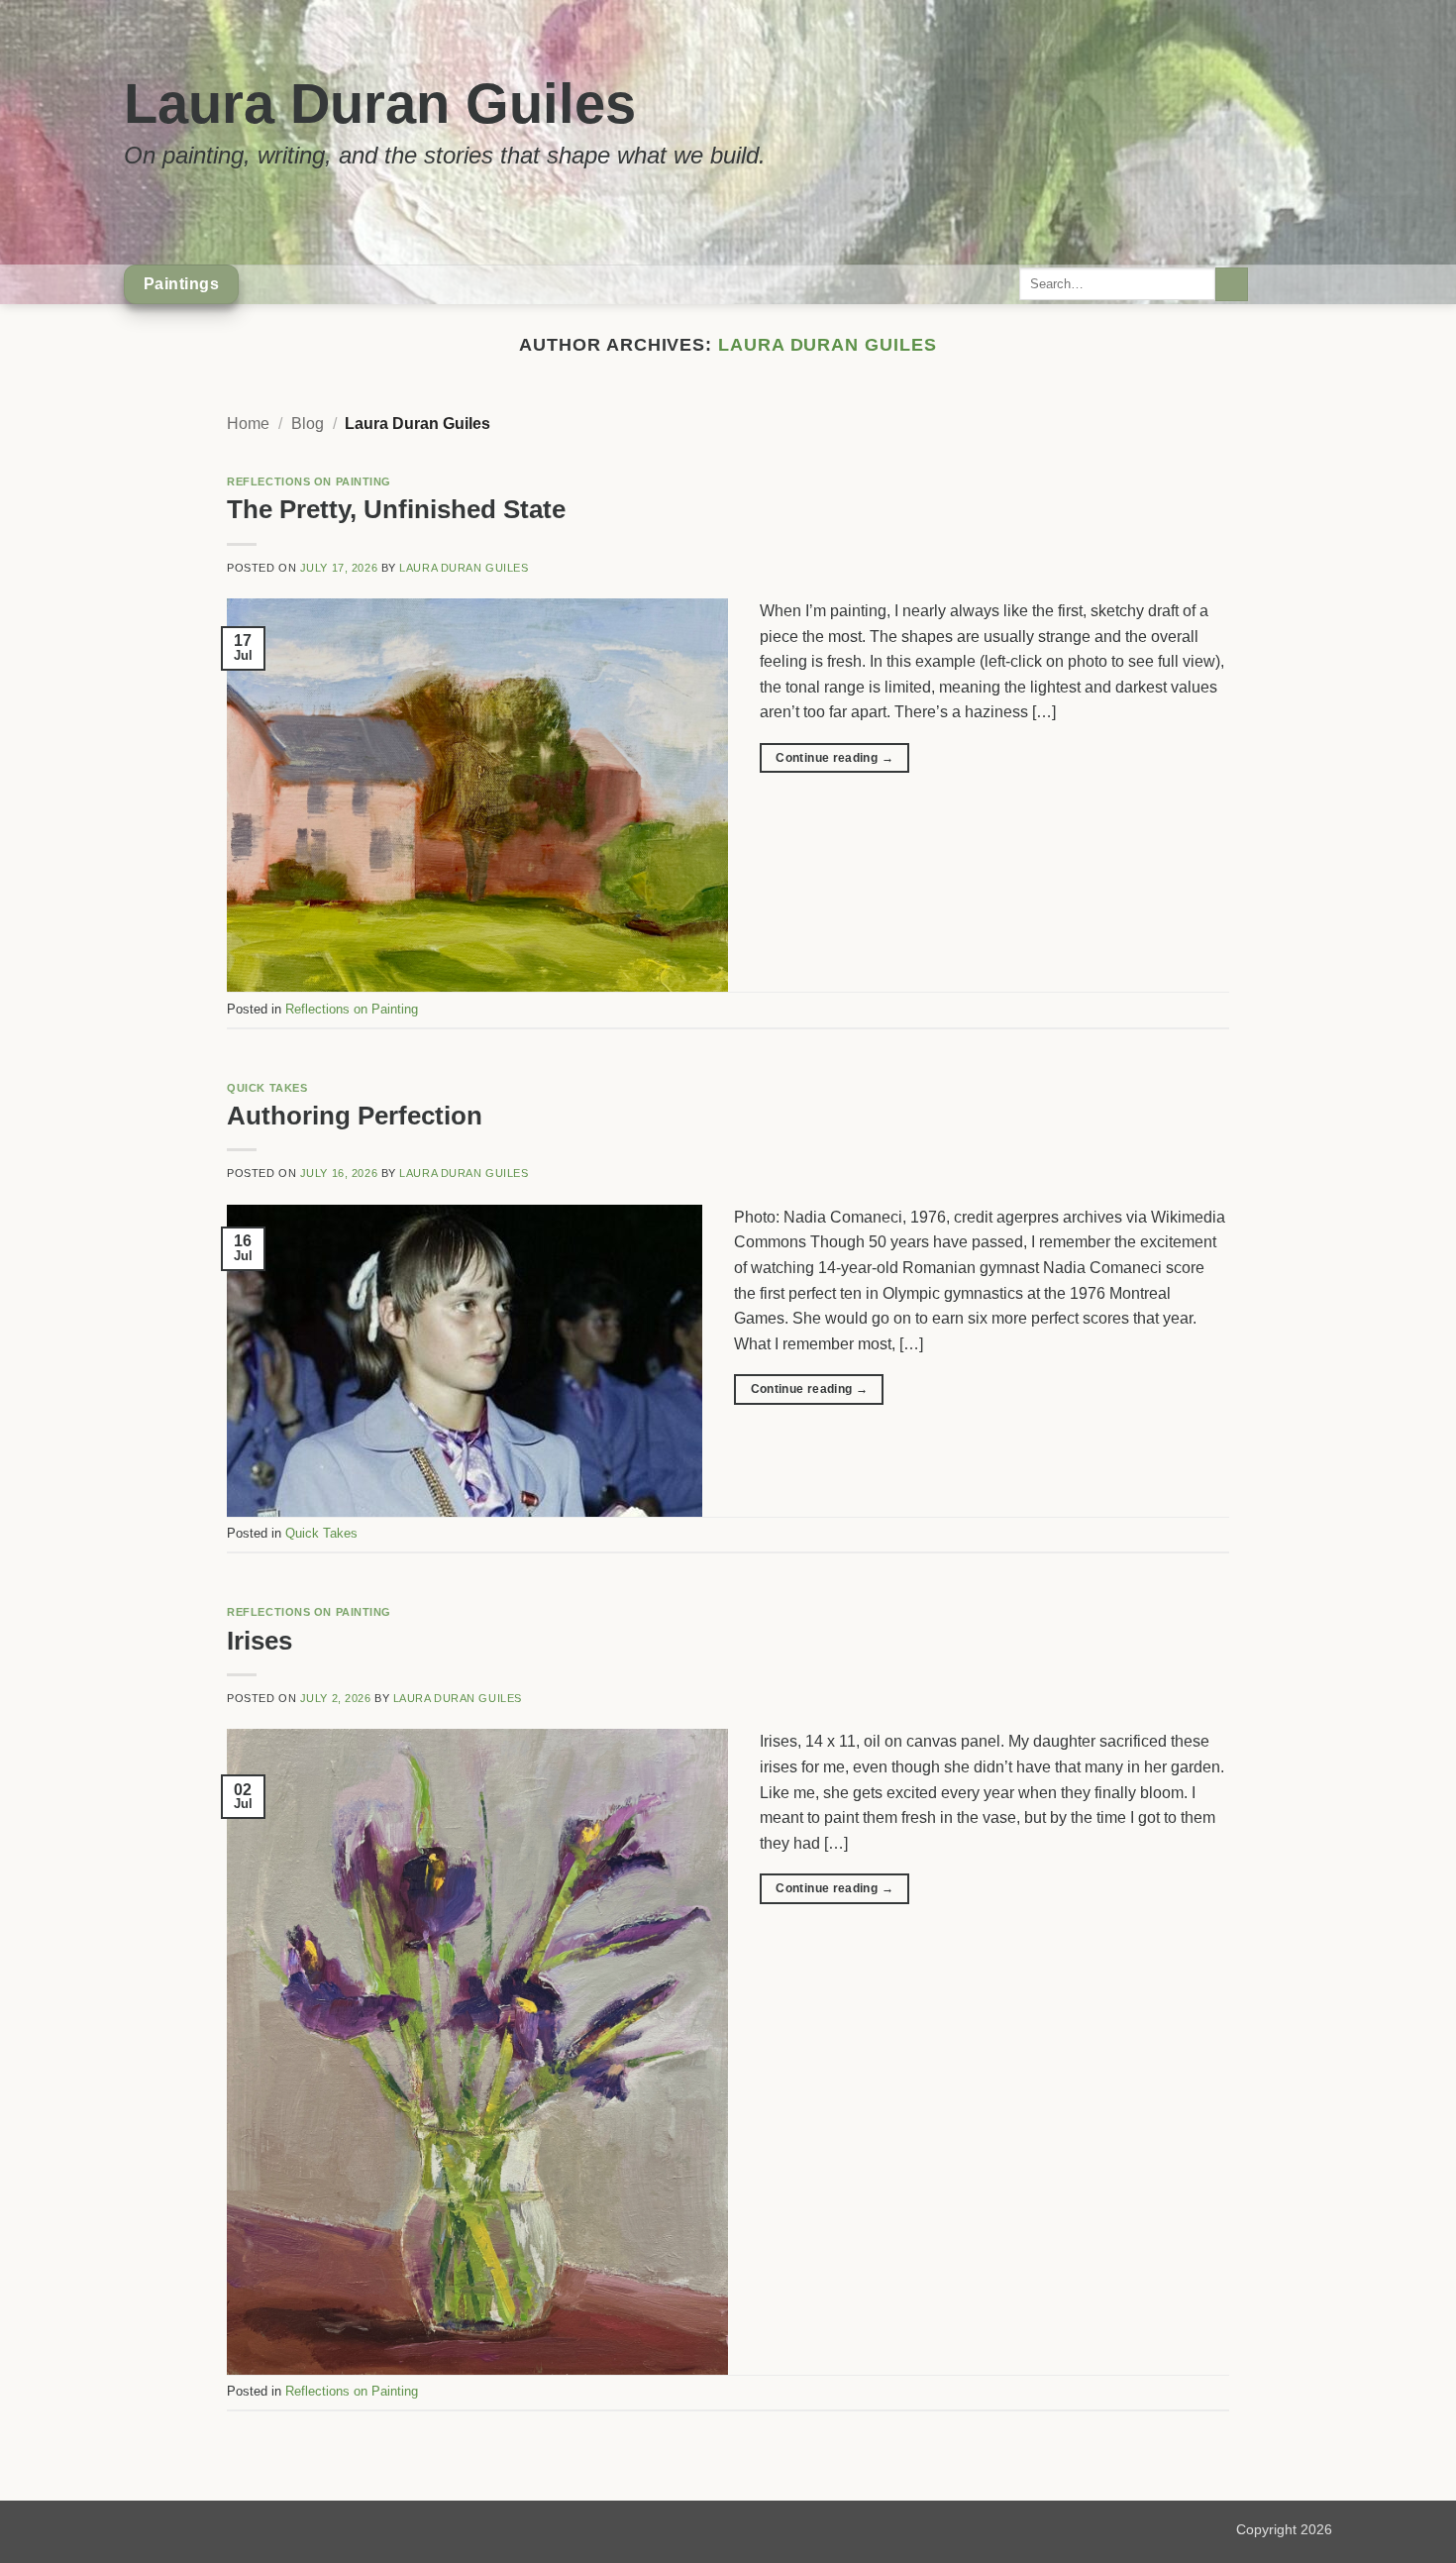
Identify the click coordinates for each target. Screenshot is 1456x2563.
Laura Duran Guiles (380, 104)
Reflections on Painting (309, 481)
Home (248, 424)
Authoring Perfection (355, 1116)
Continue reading (834, 758)
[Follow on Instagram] (1268, 284)
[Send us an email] (1294, 284)
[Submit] (1232, 284)
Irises (260, 1641)
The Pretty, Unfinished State (396, 509)
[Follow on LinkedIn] (1319, 284)
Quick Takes (267, 1088)
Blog (308, 424)
